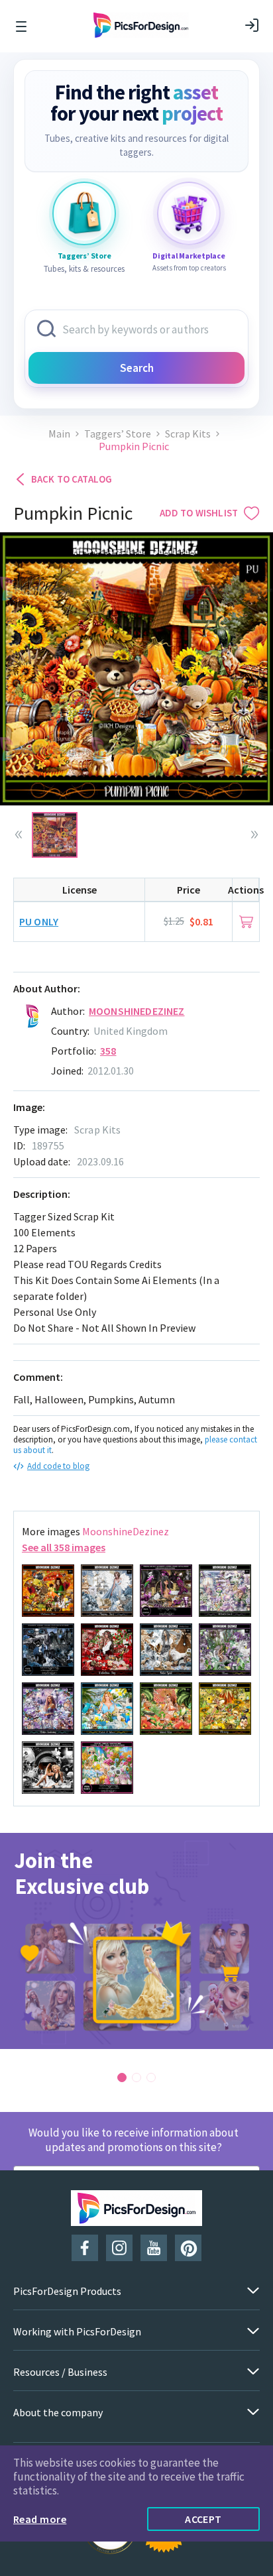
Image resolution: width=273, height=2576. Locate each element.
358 (108, 1051)
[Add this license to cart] (246, 922)
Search (137, 368)
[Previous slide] (19, 835)
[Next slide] (254, 835)
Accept (203, 2519)
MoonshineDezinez (137, 1011)
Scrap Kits (188, 434)
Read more (40, 2519)
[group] (136, 1941)
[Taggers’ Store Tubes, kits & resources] (84, 213)
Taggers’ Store (118, 434)
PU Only (39, 921)
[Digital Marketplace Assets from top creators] (189, 213)
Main (59, 434)
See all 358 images (64, 1547)
